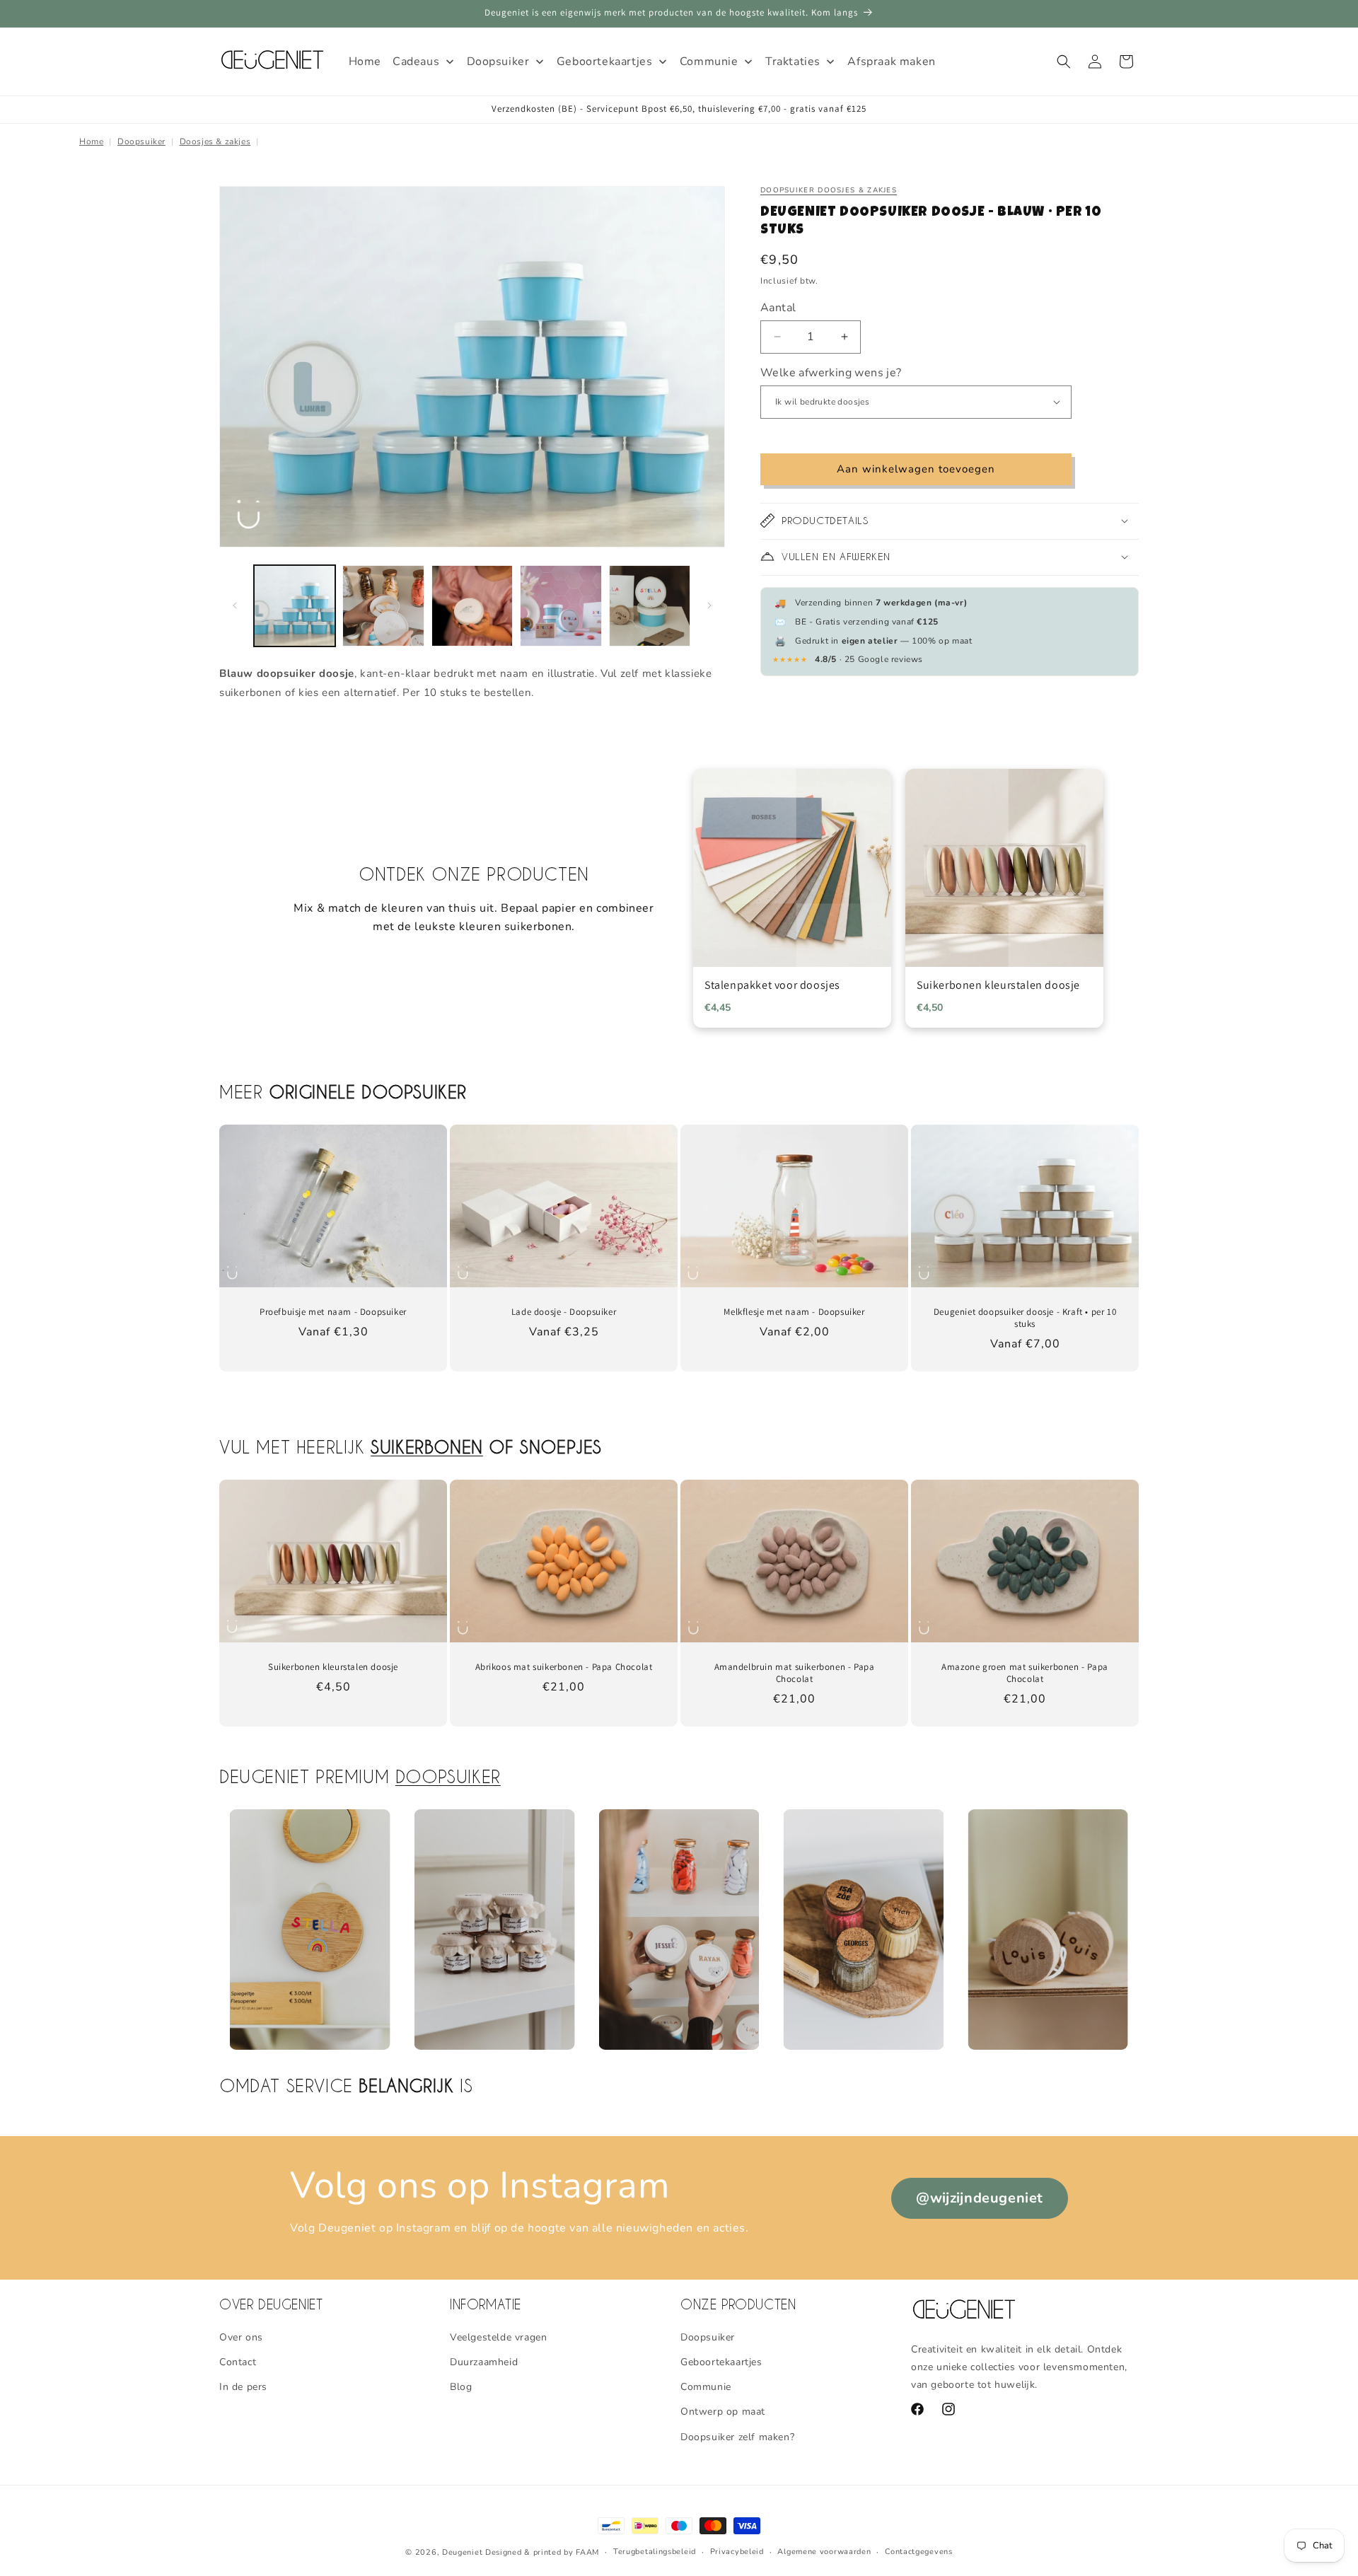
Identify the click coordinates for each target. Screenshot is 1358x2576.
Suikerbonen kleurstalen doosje (333, 1667)
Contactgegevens (919, 2552)
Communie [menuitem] (709, 62)
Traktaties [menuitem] (793, 62)
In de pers (243, 2387)
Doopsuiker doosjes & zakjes (829, 190)
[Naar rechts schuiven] (709, 605)
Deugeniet (462, 2552)
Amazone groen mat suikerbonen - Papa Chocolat (1025, 1673)
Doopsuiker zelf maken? (737, 2437)
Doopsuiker (141, 141)
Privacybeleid (737, 2552)
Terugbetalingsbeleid (655, 2552)
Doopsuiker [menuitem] (498, 62)
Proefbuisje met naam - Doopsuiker (333, 1312)
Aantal (778, 307)
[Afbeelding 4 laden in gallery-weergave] (561, 606)
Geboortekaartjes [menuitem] (605, 62)
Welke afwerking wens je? (831, 372)
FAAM (587, 2552)
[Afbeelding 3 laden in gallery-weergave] (472, 606)
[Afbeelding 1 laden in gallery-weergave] (295, 606)
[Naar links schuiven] (235, 605)
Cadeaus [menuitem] (416, 62)
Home (91, 141)
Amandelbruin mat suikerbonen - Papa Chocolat (795, 1673)
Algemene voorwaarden (824, 2552)
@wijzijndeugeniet (980, 2198)
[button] (1064, 62)
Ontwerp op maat (723, 2412)
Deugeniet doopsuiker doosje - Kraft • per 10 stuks (1025, 1318)
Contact (238, 2362)
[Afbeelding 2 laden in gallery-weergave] (383, 606)
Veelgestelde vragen (498, 2337)
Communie (706, 2387)
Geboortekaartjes (721, 2362)
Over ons (241, 2337)
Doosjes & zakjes (215, 141)
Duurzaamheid (484, 2362)
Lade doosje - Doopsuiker (564, 1312)
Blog (461, 2387)
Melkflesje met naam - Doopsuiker (794, 1312)
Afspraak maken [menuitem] (891, 62)
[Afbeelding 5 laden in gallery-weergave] (650, 606)
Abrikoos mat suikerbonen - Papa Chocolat (564, 1667)
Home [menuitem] (365, 62)
